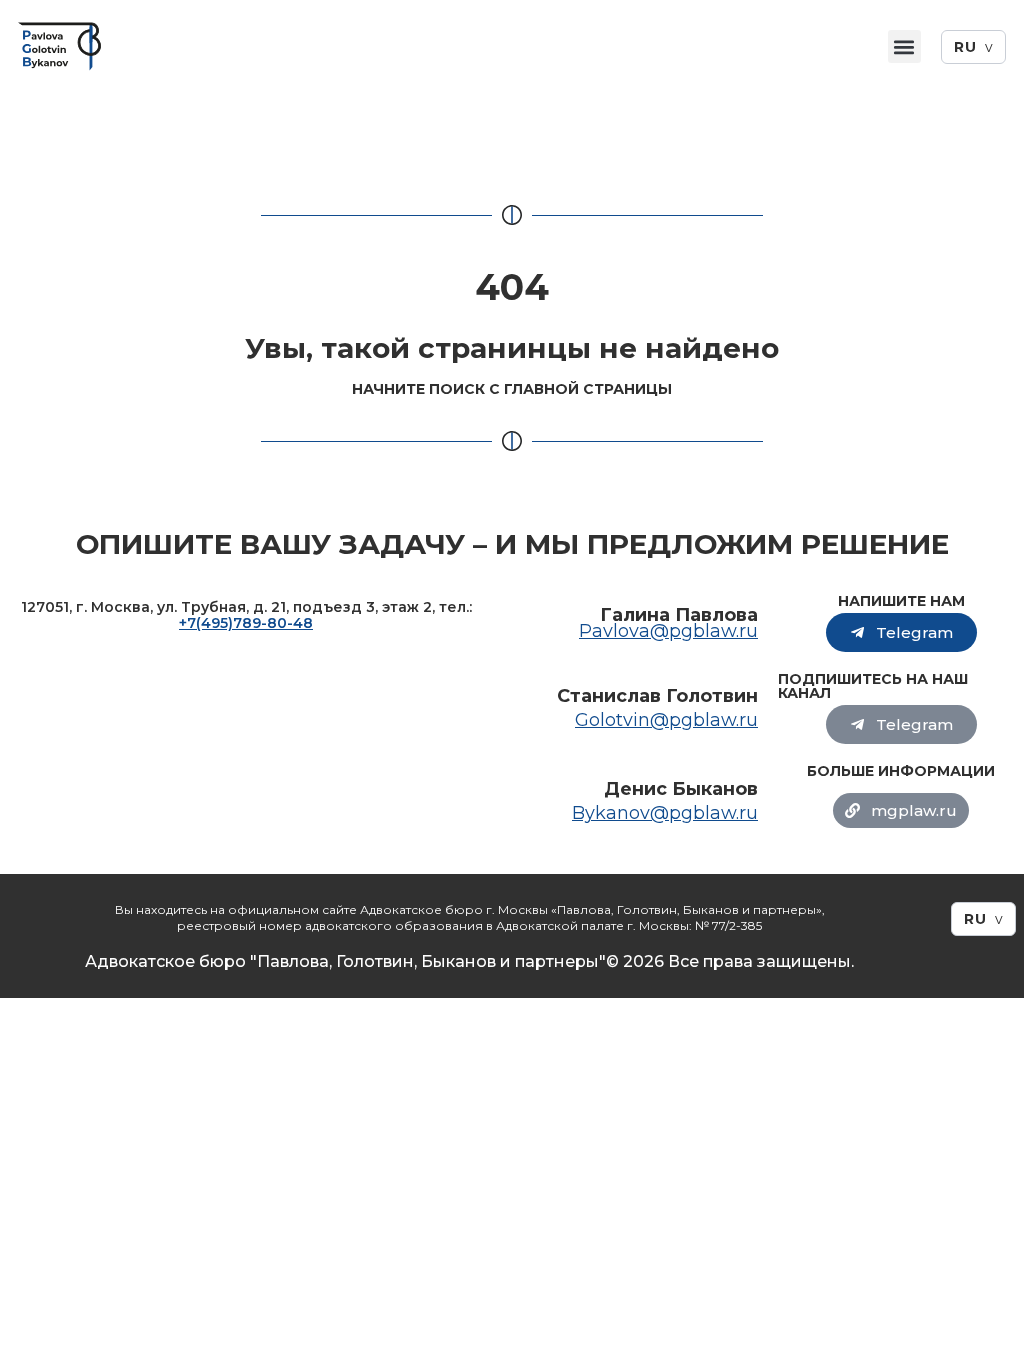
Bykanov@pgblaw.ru (665, 813)
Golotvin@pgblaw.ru (666, 720)
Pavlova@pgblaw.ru (668, 631)
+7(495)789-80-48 (246, 623)
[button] (904, 46)
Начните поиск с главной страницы (512, 389)
